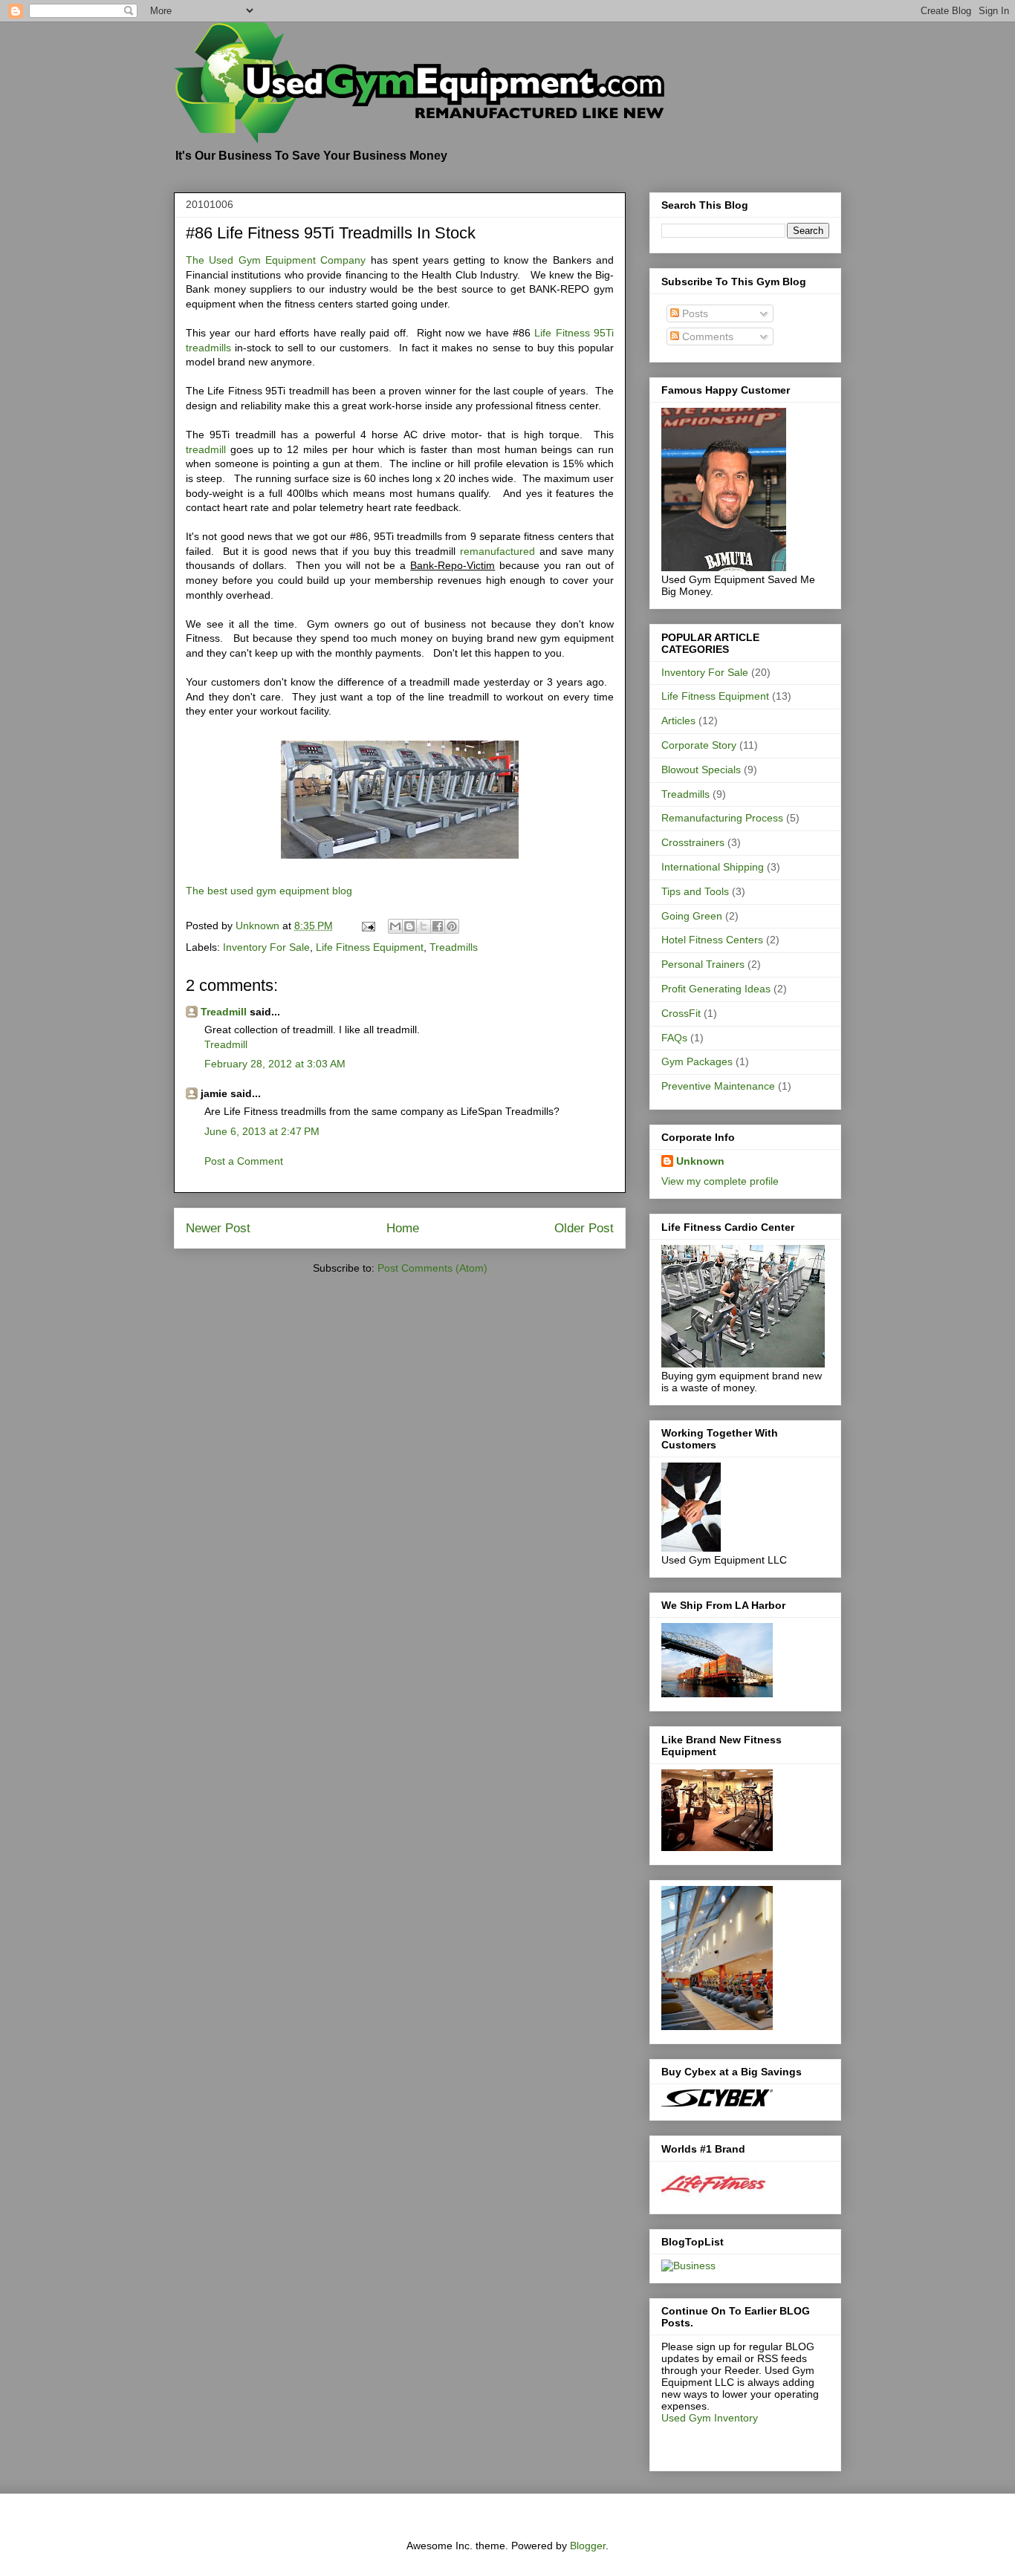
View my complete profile (720, 1181)
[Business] (688, 2266)
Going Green (692, 916)
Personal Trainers (703, 964)
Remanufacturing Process (722, 818)
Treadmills (454, 947)
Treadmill (224, 1012)
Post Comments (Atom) (432, 1268)
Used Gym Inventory (710, 2418)
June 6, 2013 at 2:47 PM (262, 1131)
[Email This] (395, 926)
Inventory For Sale (266, 947)
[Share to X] (424, 926)
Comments (706, 336)
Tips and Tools (695, 891)
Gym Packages (697, 1061)
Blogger (588, 2546)
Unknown (700, 1161)
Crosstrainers (693, 842)
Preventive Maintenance (718, 1086)
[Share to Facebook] (438, 926)
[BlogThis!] (409, 926)
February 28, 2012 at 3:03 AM (275, 1064)
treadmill (206, 449)
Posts (694, 313)
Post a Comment (244, 1161)
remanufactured (500, 551)
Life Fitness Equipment (370, 947)
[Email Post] (367, 926)
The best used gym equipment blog (269, 891)
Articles (678, 721)
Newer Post (218, 1228)
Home (403, 1228)
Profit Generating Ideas (716, 989)
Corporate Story (699, 745)
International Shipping (713, 867)
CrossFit (681, 1013)
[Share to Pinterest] (452, 926)
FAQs (674, 1038)
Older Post (584, 1228)
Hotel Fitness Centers (712, 940)
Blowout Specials (701, 770)
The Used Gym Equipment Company (276, 260)
